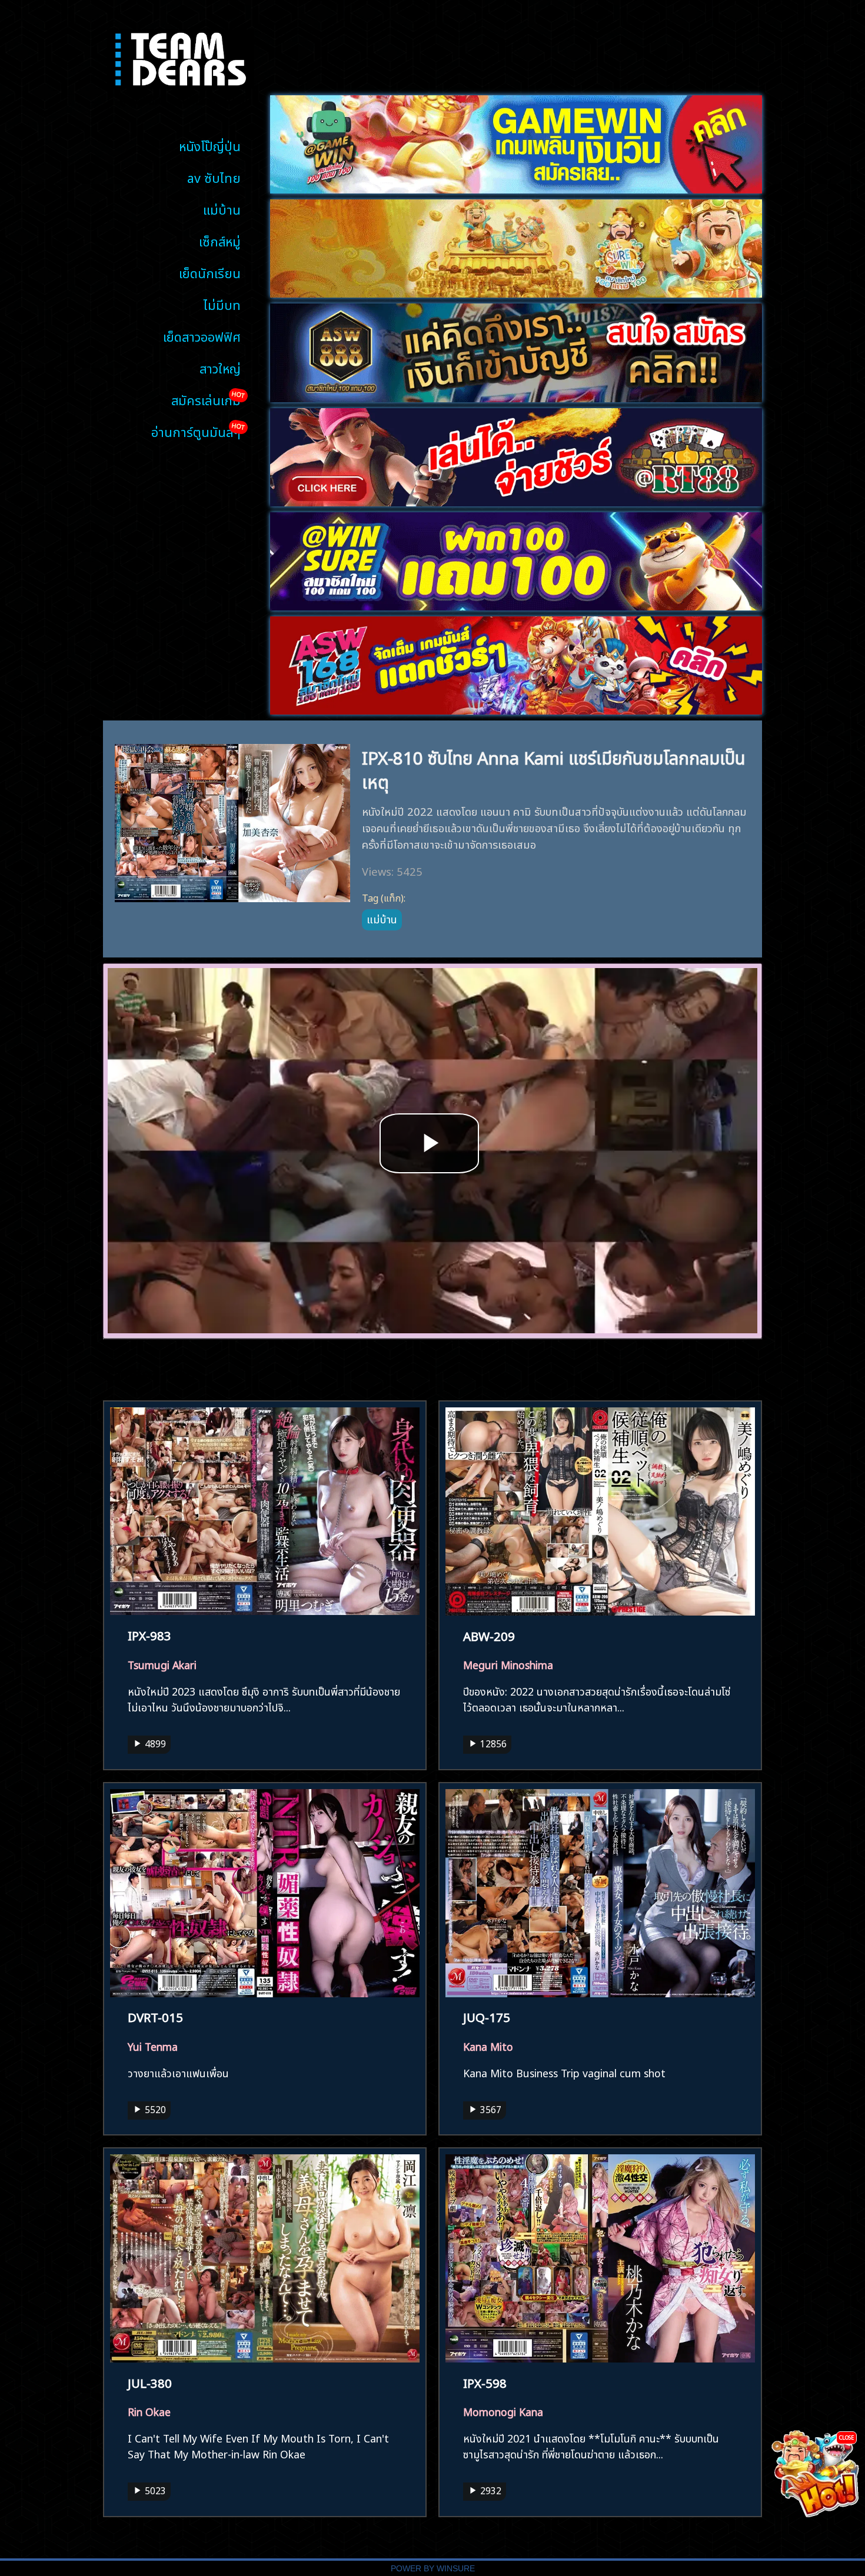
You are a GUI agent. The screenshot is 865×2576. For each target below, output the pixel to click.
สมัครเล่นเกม (206, 399)
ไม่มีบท (222, 304)
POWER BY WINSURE (433, 2569)
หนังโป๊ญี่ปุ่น (210, 145)
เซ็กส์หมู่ (220, 240)
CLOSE (846, 2437)
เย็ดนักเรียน (210, 272)
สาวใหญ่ (220, 367)
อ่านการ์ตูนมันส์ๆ (196, 431)
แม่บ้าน (222, 208)
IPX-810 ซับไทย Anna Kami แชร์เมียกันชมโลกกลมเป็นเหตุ (554, 768)
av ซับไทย (214, 177)
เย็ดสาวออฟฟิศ (202, 336)
